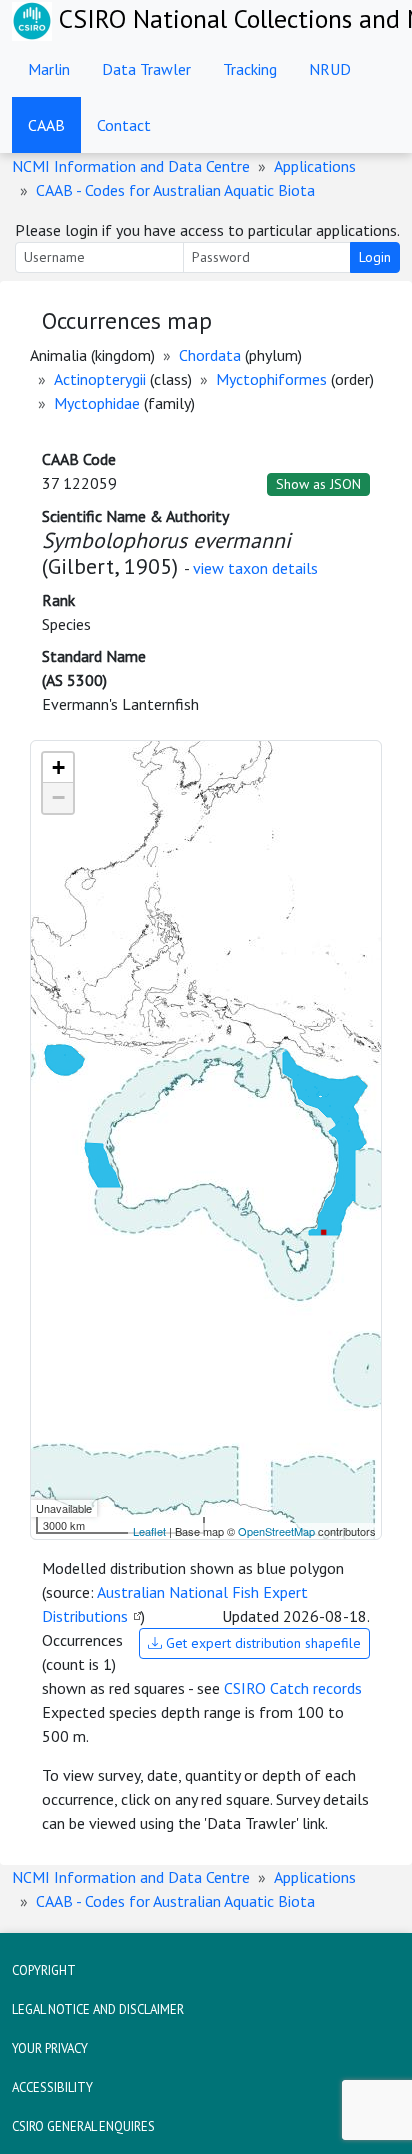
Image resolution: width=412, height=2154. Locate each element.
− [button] (58, 797)
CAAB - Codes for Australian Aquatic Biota (175, 190)
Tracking (250, 69)
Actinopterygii (100, 379)
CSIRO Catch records (293, 1688)
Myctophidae (97, 403)
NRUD (330, 69)
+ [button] (58, 767)
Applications (315, 166)
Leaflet (149, 1531)
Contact (124, 125)
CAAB (46, 125)
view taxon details (255, 568)
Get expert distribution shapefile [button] (261, 1643)
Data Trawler (146, 69)
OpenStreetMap (276, 1531)
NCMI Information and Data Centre (131, 166)
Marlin (49, 69)
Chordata (210, 355)
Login (375, 257)
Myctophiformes (271, 379)
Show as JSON (318, 484)
